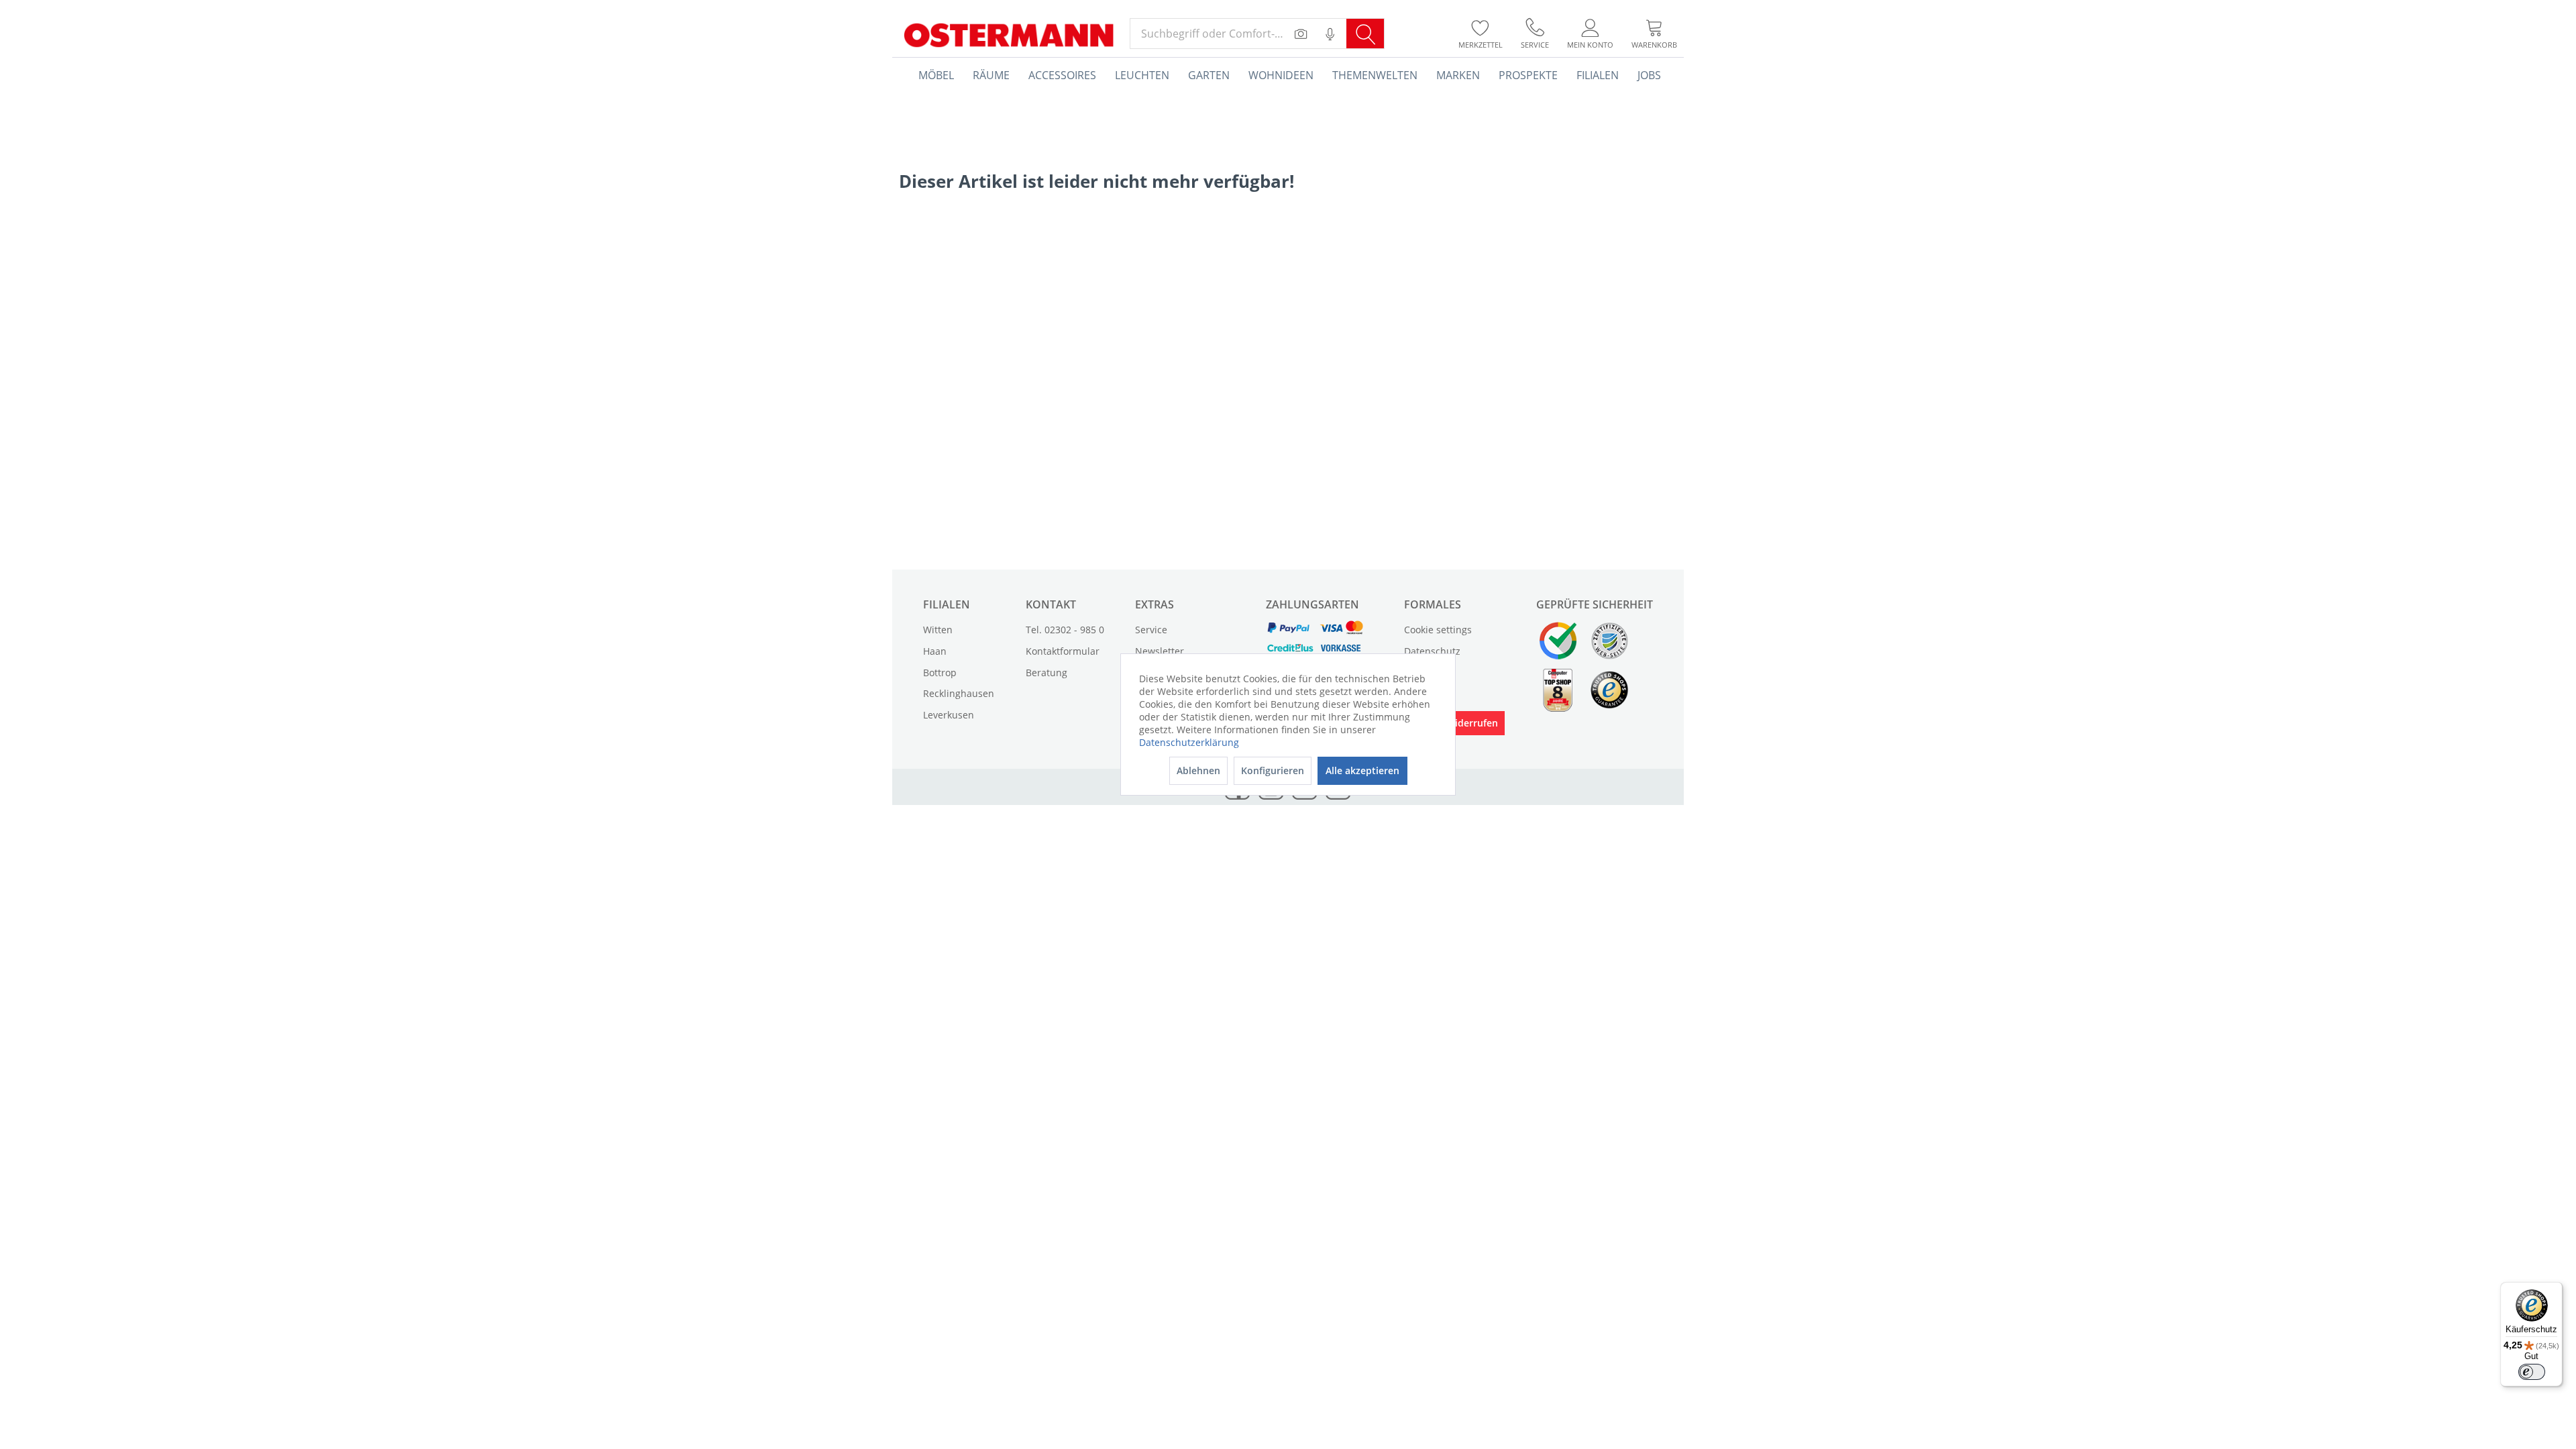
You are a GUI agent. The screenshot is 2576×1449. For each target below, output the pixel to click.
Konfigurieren (1273, 770)
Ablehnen (1198, 770)
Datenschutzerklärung (1189, 742)
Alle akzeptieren (1362, 770)
